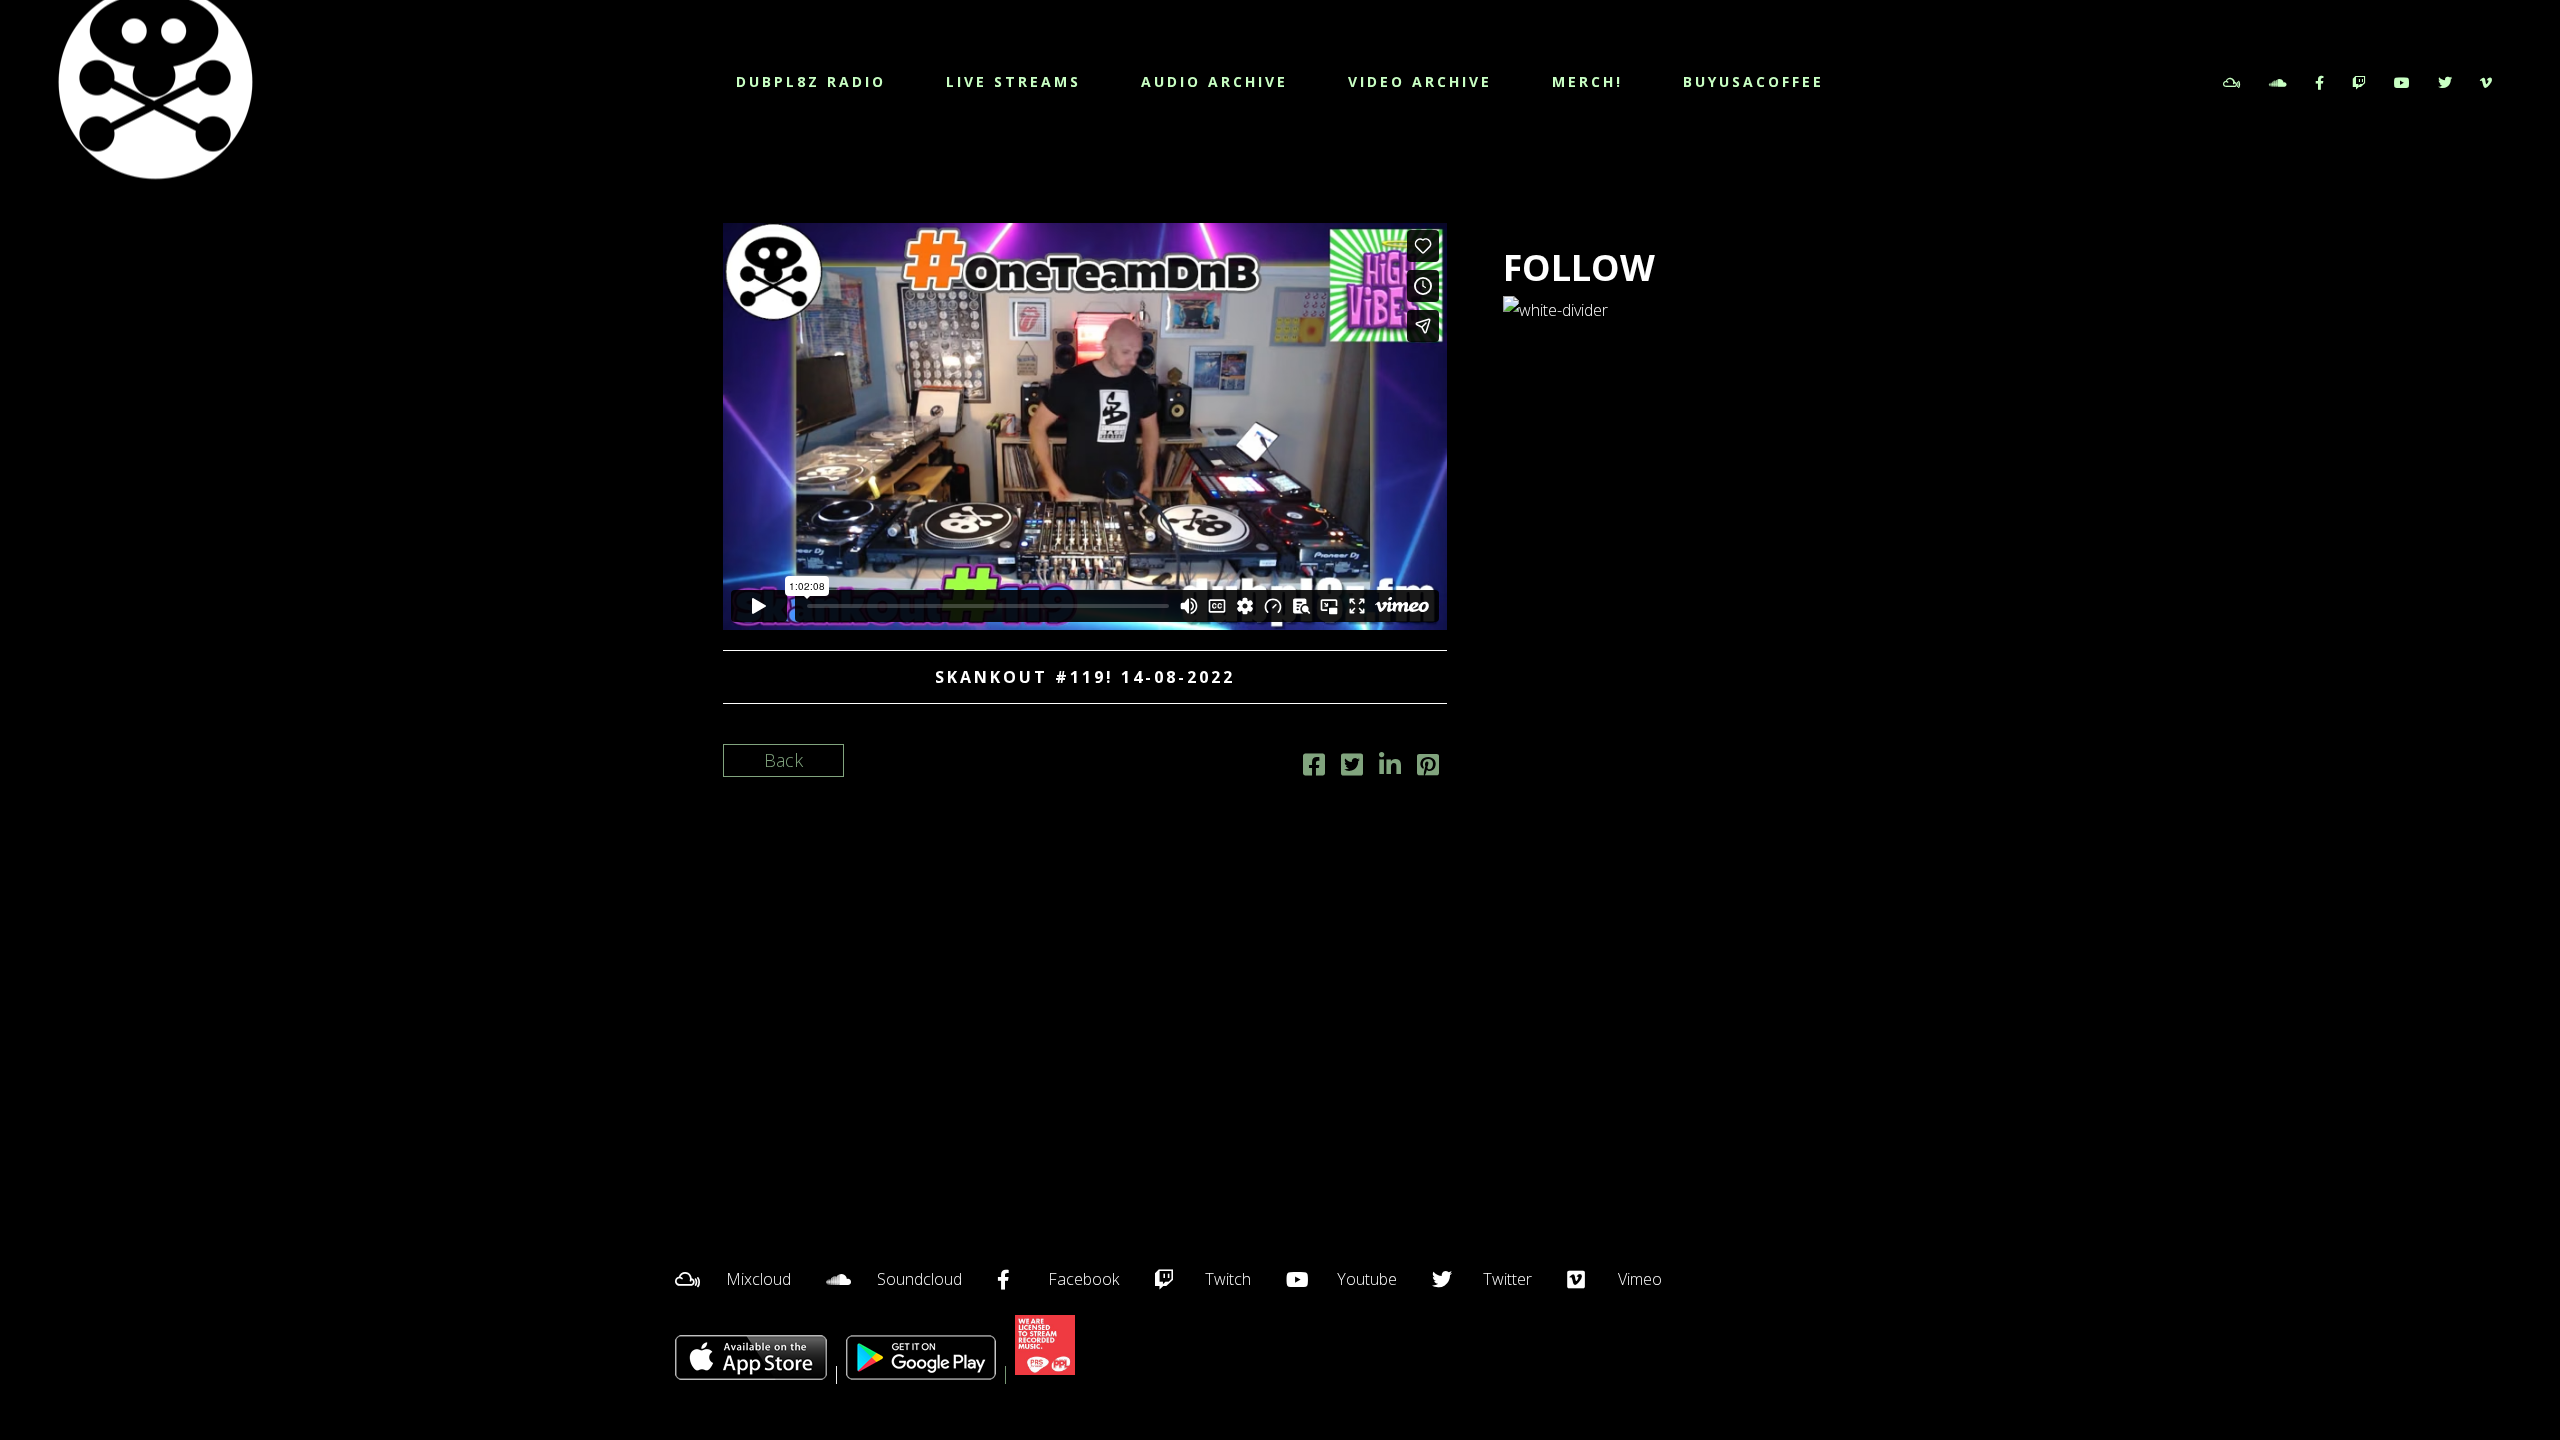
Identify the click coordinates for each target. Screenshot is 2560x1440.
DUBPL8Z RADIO (811, 81)
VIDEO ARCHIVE (1420, 81)
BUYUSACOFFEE (1753, 81)
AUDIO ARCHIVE (1214, 81)
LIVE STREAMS (1013, 81)
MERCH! (1587, 81)
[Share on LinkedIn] (1390, 767)
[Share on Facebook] (1314, 767)
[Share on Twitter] (1352, 767)
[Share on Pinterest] (1428, 767)
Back (783, 760)
